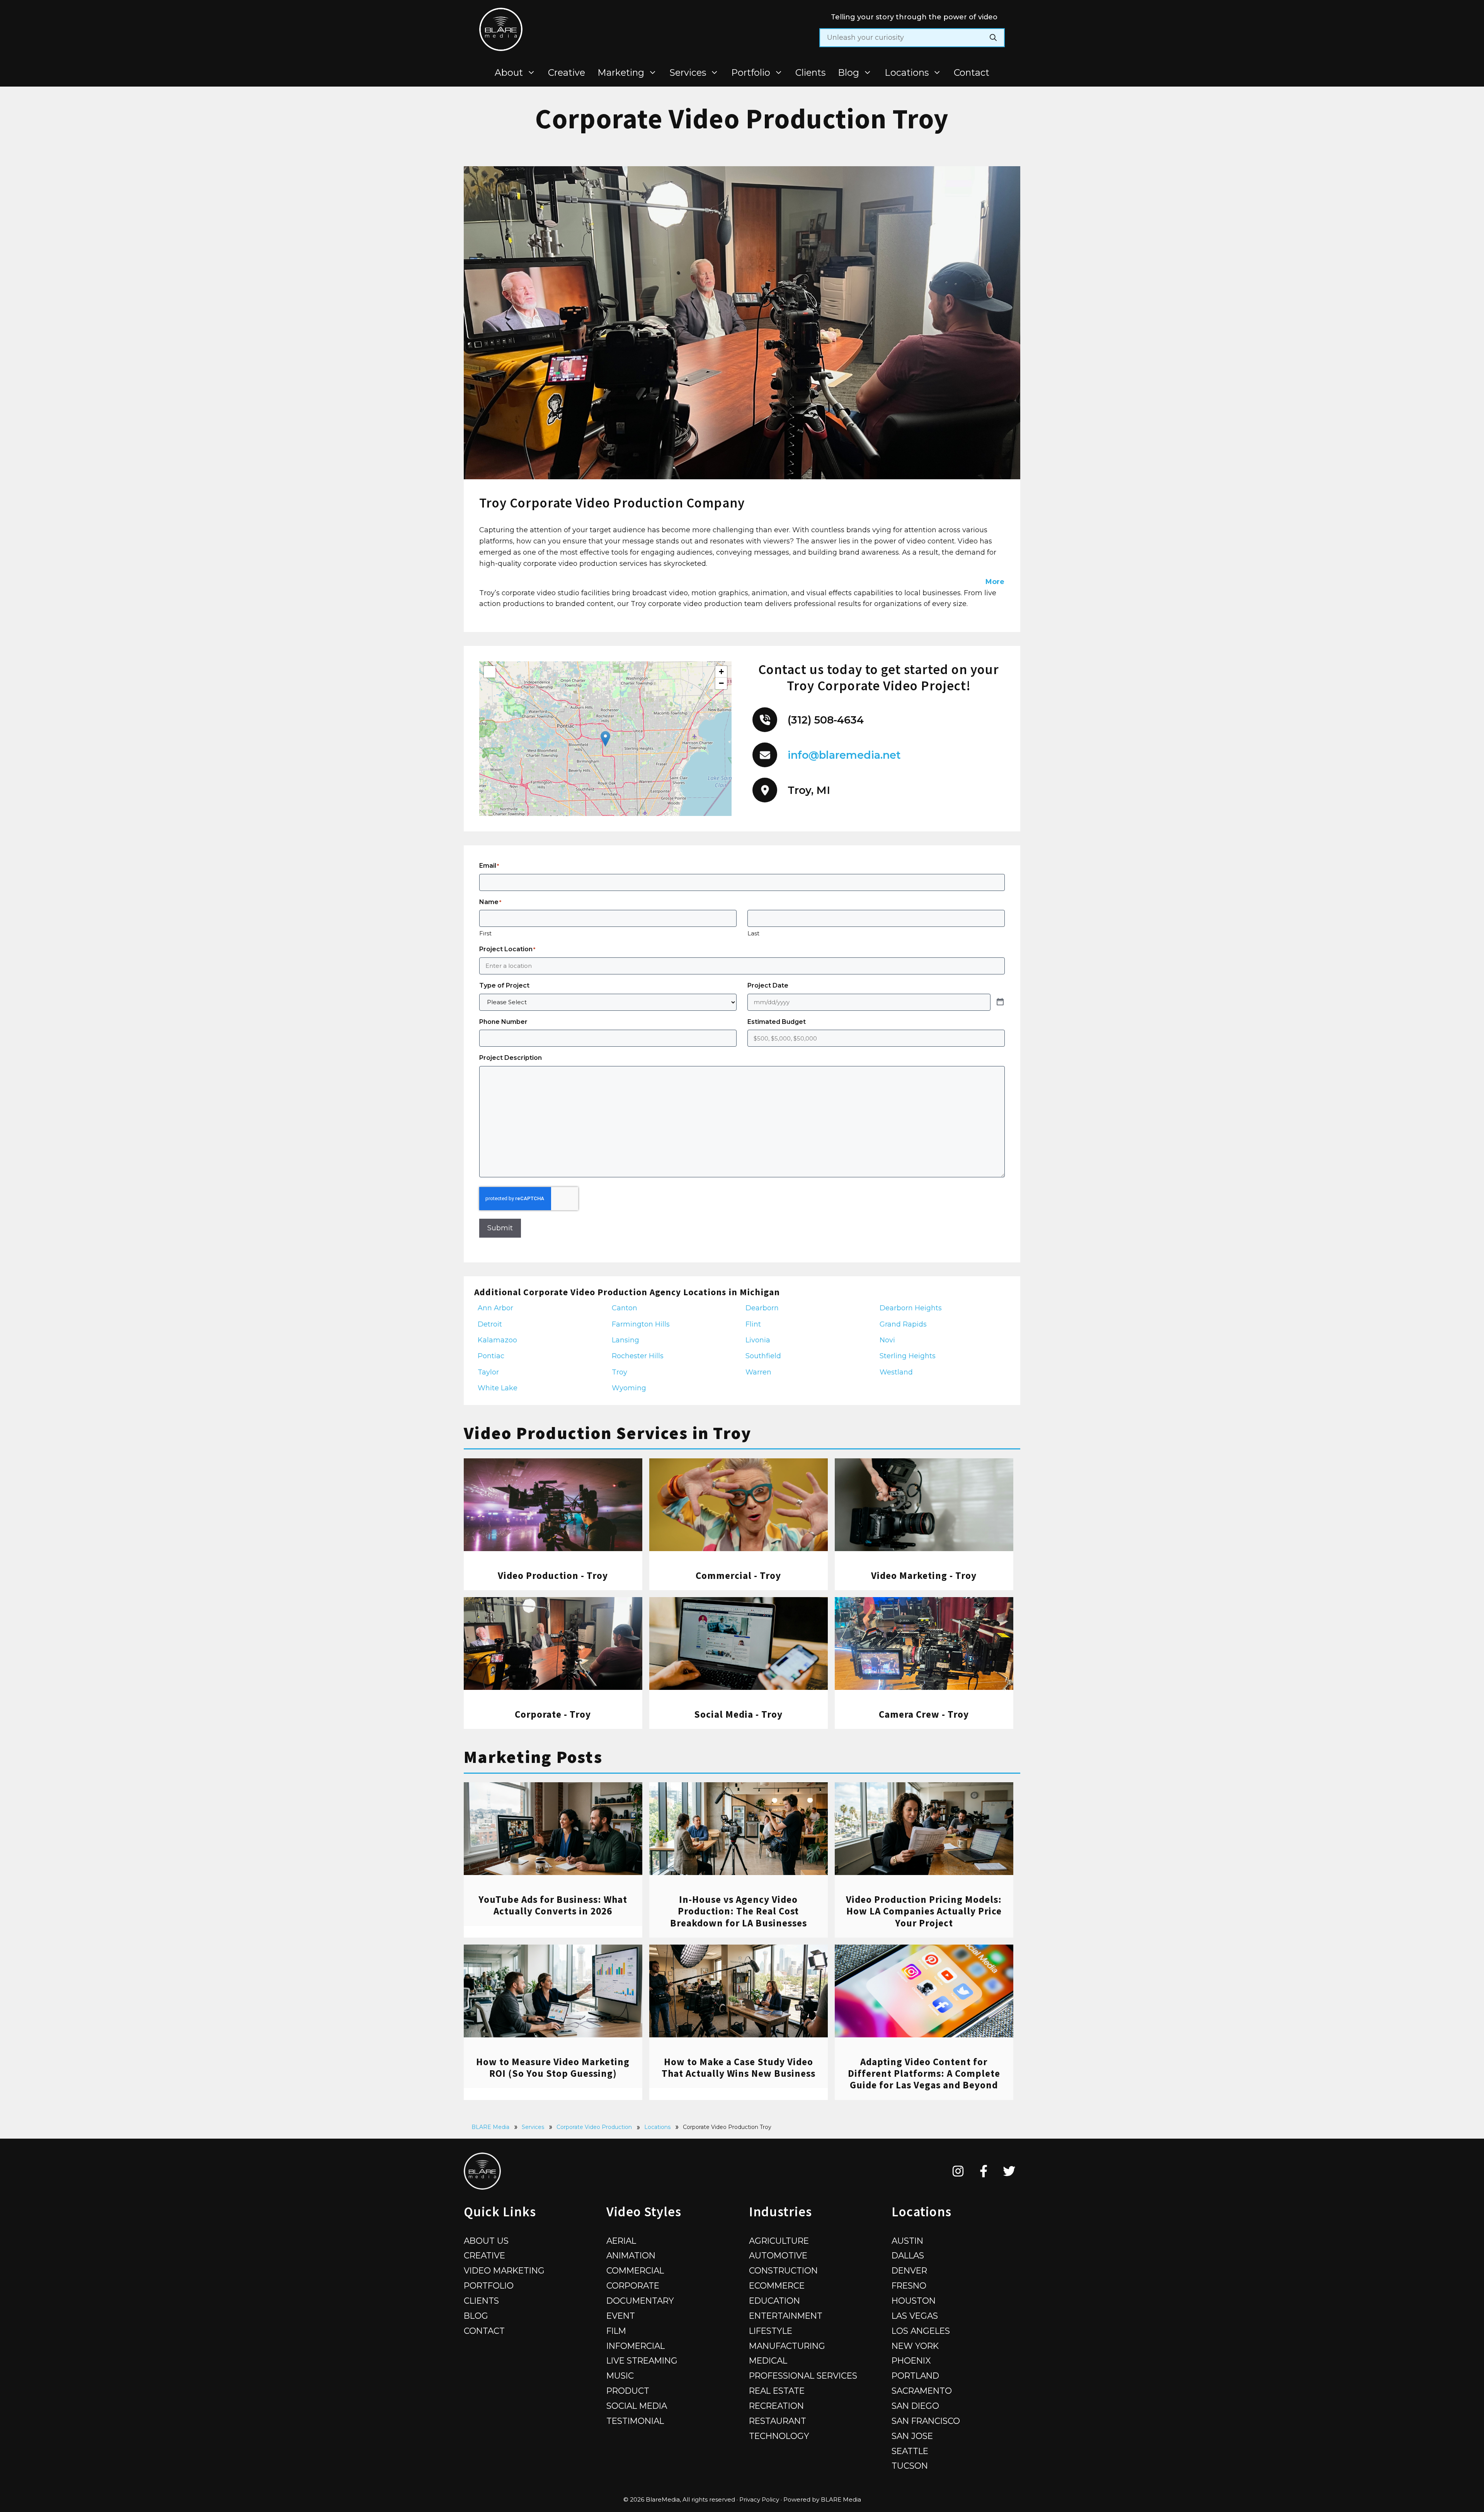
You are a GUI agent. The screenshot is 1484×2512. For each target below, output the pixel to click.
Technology (779, 2436)
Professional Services (803, 2376)
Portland (915, 2376)
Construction (783, 2270)
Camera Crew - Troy (924, 1714)
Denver (909, 2270)
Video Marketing (504, 2270)
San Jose (912, 2436)
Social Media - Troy (738, 1714)
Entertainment (786, 2316)
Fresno (909, 2285)
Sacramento (922, 2391)
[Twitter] (1009, 2171)
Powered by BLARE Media (822, 2499)
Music (620, 2376)
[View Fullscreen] (490, 672)
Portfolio (751, 72)
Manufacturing (787, 2346)
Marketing (621, 72)
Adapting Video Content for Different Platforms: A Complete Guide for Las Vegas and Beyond (924, 2073)
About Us (486, 2241)
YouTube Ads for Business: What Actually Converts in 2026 (553, 1905)
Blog (848, 72)
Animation (631, 2255)
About (509, 72)
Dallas (908, 2255)
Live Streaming (642, 2360)
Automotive (778, 2255)
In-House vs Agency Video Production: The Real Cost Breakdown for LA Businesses (739, 1911)
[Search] (993, 38)
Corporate (633, 2285)
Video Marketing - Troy (924, 1575)
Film (616, 2331)
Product (628, 2391)
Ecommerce (777, 2285)
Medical (768, 2360)
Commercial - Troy (738, 1575)
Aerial (621, 2241)
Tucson (910, 2466)
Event (621, 2316)
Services (688, 72)
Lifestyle (771, 2331)
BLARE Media (490, 2127)
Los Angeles (921, 2331)
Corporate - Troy (553, 1714)
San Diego (915, 2406)
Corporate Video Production (594, 2127)
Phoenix (911, 2360)
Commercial (635, 2270)
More (995, 582)
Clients (810, 72)
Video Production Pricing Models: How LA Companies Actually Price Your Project (924, 1911)
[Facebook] (984, 2171)
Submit (500, 1228)
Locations (907, 72)
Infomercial (636, 2346)
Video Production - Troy (553, 1575)
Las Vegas (915, 2316)
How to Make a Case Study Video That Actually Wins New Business (739, 2068)
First (485, 933)
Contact (972, 72)
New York (915, 2346)
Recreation (776, 2406)
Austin (907, 2241)
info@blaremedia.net (844, 755)
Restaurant (778, 2421)
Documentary (640, 2301)
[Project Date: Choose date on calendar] (1000, 1002)
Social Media (637, 2406)
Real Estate (777, 2391)
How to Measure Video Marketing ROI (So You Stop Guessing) (553, 2068)
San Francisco (926, 2421)
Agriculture (779, 2241)
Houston (914, 2301)
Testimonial (635, 2421)
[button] (605, 739)
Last (753, 933)
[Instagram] (958, 2171)
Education (774, 2301)
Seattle (910, 2451)
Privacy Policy (759, 2499)
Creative (567, 72)
